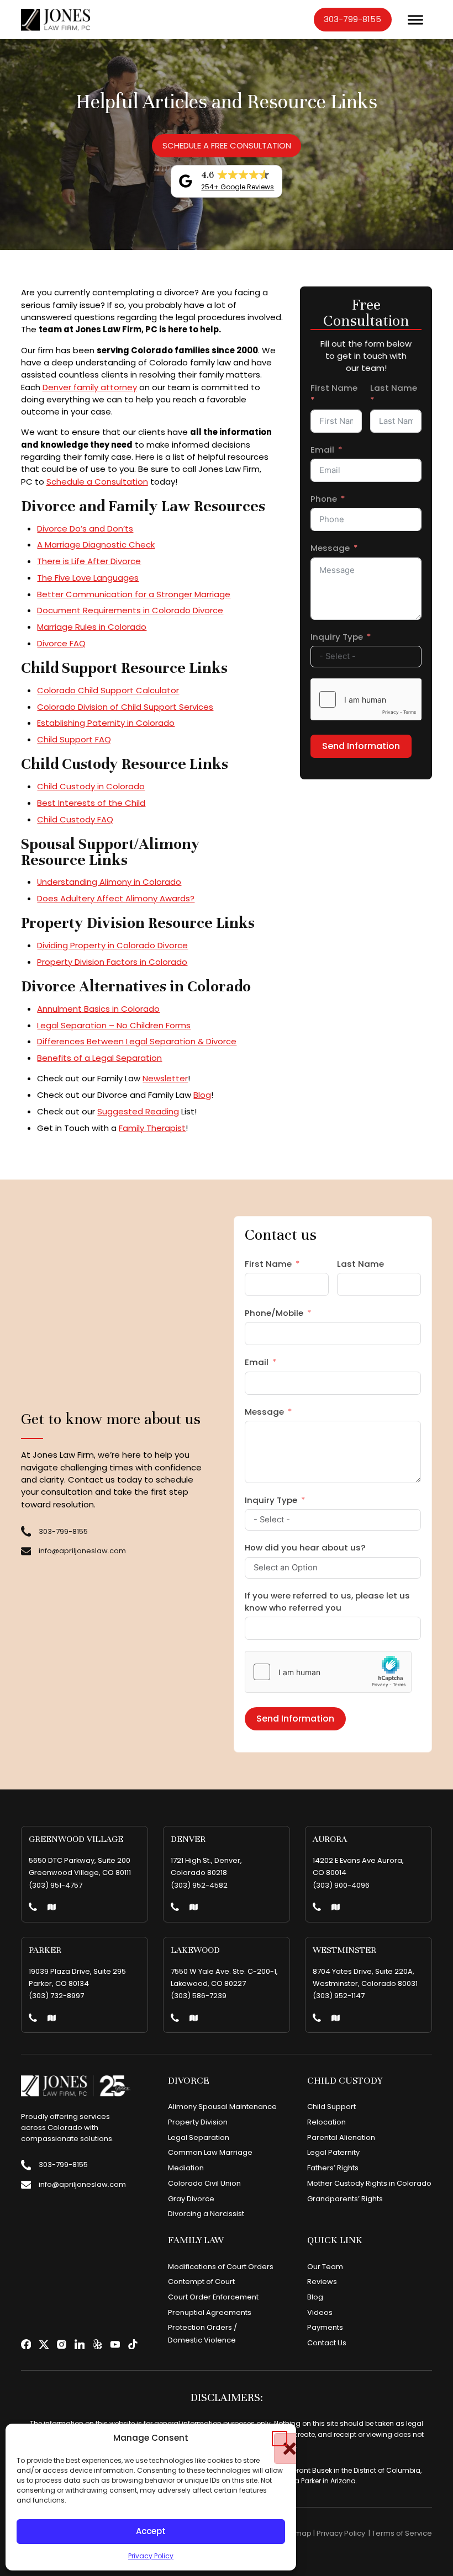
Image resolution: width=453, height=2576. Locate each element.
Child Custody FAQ (75, 819)
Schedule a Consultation (97, 482)
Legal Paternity (333, 2152)
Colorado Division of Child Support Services (125, 707)
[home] (56, 20)
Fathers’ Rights (333, 2168)
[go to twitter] (44, 2344)
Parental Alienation (341, 2137)
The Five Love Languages (88, 578)
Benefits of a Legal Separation (99, 1058)
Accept (151, 2531)
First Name (334, 388)
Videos (320, 2312)
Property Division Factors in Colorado (112, 962)
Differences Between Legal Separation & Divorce (137, 1041)
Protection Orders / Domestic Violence (202, 2333)
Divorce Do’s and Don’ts (85, 529)
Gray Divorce (191, 2199)
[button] (280, 2439)
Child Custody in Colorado (91, 786)
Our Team (325, 2267)
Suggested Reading (138, 1111)
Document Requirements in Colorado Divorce (130, 610)
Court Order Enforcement (213, 2297)
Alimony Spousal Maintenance (222, 2107)
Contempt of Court (201, 2282)
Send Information (361, 746)
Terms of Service (402, 2533)
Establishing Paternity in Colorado (106, 723)
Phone (324, 499)
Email (322, 450)
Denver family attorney (90, 387)
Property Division (198, 2122)
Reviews (322, 2282)
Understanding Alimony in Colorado (109, 882)
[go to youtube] (115, 2344)
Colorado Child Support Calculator (108, 690)
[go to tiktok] (133, 2344)
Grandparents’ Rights (345, 2199)
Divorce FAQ (61, 643)
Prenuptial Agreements (210, 2312)
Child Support (331, 2107)
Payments (325, 2327)
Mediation (186, 2168)
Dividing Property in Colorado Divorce (112, 945)
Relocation (326, 2122)
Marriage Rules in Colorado (92, 627)
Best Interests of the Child (91, 803)
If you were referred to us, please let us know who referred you (327, 1602)
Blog (202, 1095)
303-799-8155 (352, 19)
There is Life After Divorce (89, 561)
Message (330, 548)
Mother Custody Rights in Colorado (369, 2183)
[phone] (33, 1908)
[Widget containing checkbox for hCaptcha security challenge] (366, 699)
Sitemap (296, 2533)
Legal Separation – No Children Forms (114, 1025)
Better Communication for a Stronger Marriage (134, 594)
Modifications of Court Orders (221, 2267)
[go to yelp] (98, 2344)
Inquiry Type (337, 637)
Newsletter (165, 1078)
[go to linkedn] (80, 2344)
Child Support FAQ (74, 739)
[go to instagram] (62, 2344)
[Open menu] (415, 20)
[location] (52, 1908)
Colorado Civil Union (204, 2183)
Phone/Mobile (274, 1313)
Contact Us (327, 2343)
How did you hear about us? (305, 1547)
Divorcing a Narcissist (206, 2214)
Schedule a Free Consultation (227, 145)
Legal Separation (199, 2137)
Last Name (394, 388)
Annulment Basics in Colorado (98, 1009)
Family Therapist (152, 1128)
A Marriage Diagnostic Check (96, 545)
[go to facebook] (26, 2344)
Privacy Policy (151, 2556)
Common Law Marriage (210, 2152)
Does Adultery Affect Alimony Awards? (116, 898)
